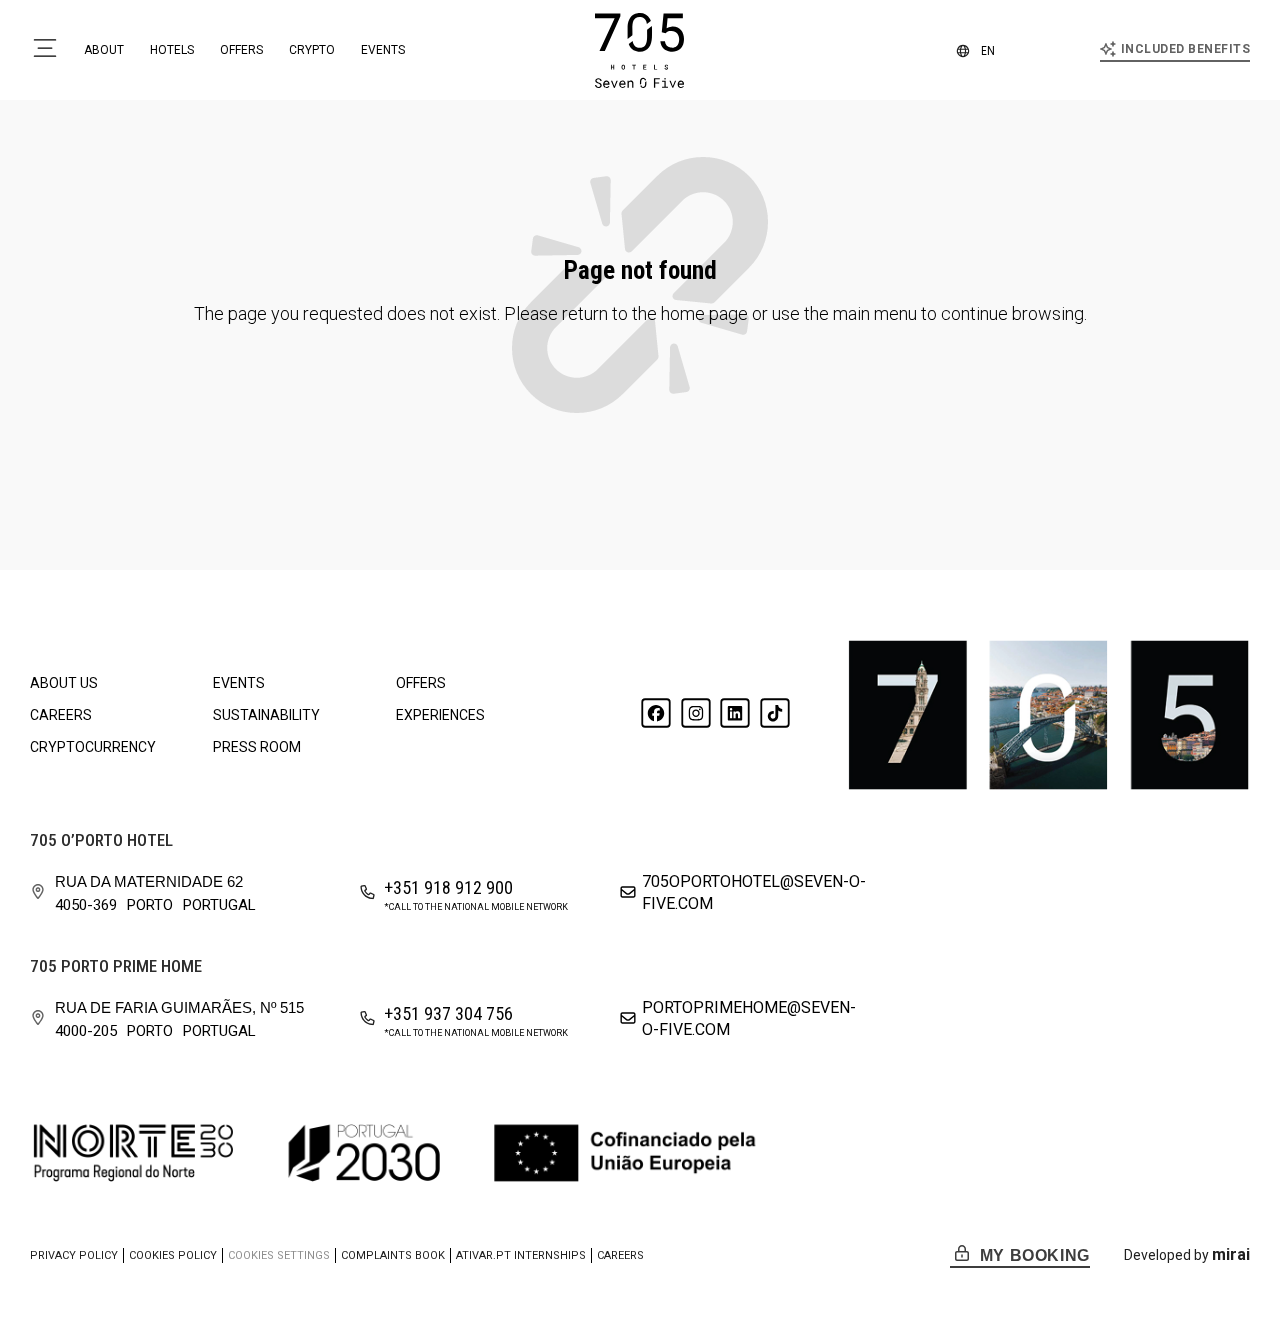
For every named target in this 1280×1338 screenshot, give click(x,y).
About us (64, 683)
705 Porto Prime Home (116, 966)
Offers (241, 50)
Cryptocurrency (93, 747)
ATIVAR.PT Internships (521, 1255)
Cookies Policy (173, 1255)
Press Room (257, 747)
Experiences (440, 715)
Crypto (312, 50)
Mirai (1231, 1254)
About (104, 50)
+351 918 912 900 (448, 887)
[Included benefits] (1108, 49)
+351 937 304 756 (448, 1013)
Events (383, 50)
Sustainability (266, 715)
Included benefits (1185, 49)
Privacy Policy (74, 1255)
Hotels (172, 50)
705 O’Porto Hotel (101, 840)
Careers (61, 715)
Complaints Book (393, 1255)
